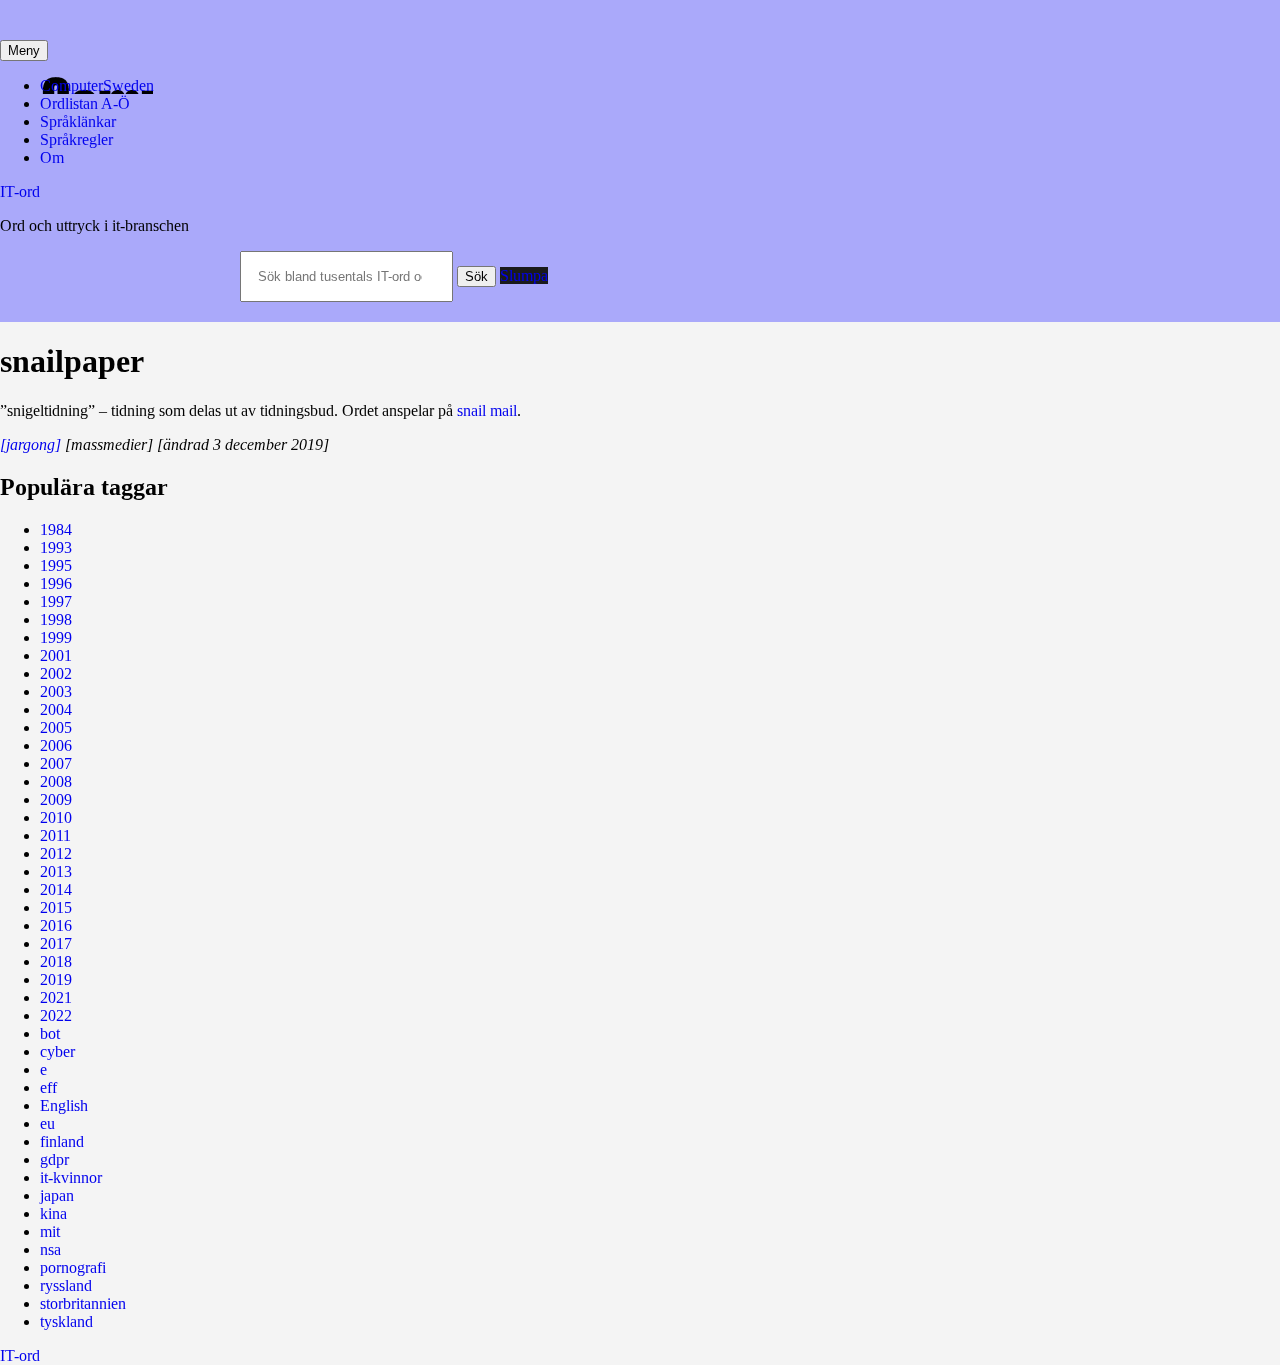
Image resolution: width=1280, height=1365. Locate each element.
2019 (56, 979)
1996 (56, 583)
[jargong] (30, 444)
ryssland (66, 1285)
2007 (56, 763)
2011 (55, 835)
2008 (56, 781)
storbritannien (83, 1303)
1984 (56, 529)
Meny (24, 50)
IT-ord (20, 191)
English (64, 1105)
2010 (56, 817)
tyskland (66, 1321)
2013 (56, 871)
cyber (57, 1051)
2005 (56, 727)
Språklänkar (78, 121)
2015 (56, 907)
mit (50, 1231)
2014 (56, 889)
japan (57, 1195)
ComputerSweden (97, 85)
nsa (50, 1249)
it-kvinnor (71, 1177)
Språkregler (76, 139)
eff (48, 1087)
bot (50, 1033)
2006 (56, 745)
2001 (56, 655)
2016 (56, 925)
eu (47, 1123)
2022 (56, 1015)
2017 (56, 943)
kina (53, 1213)
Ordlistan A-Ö (85, 103)
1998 (56, 619)
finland (62, 1141)
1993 (56, 547)
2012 (56, 853)
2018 (56, 961)
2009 (56, 799)
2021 (56, 997)
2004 (56, 709)
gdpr (54, 1159)
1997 (56, 601)
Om (52, 157)
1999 (56, 637)
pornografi (73, 1267)
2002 (56, 673)
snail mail (487, 410)
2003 (56, 691)
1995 (56, 565)
